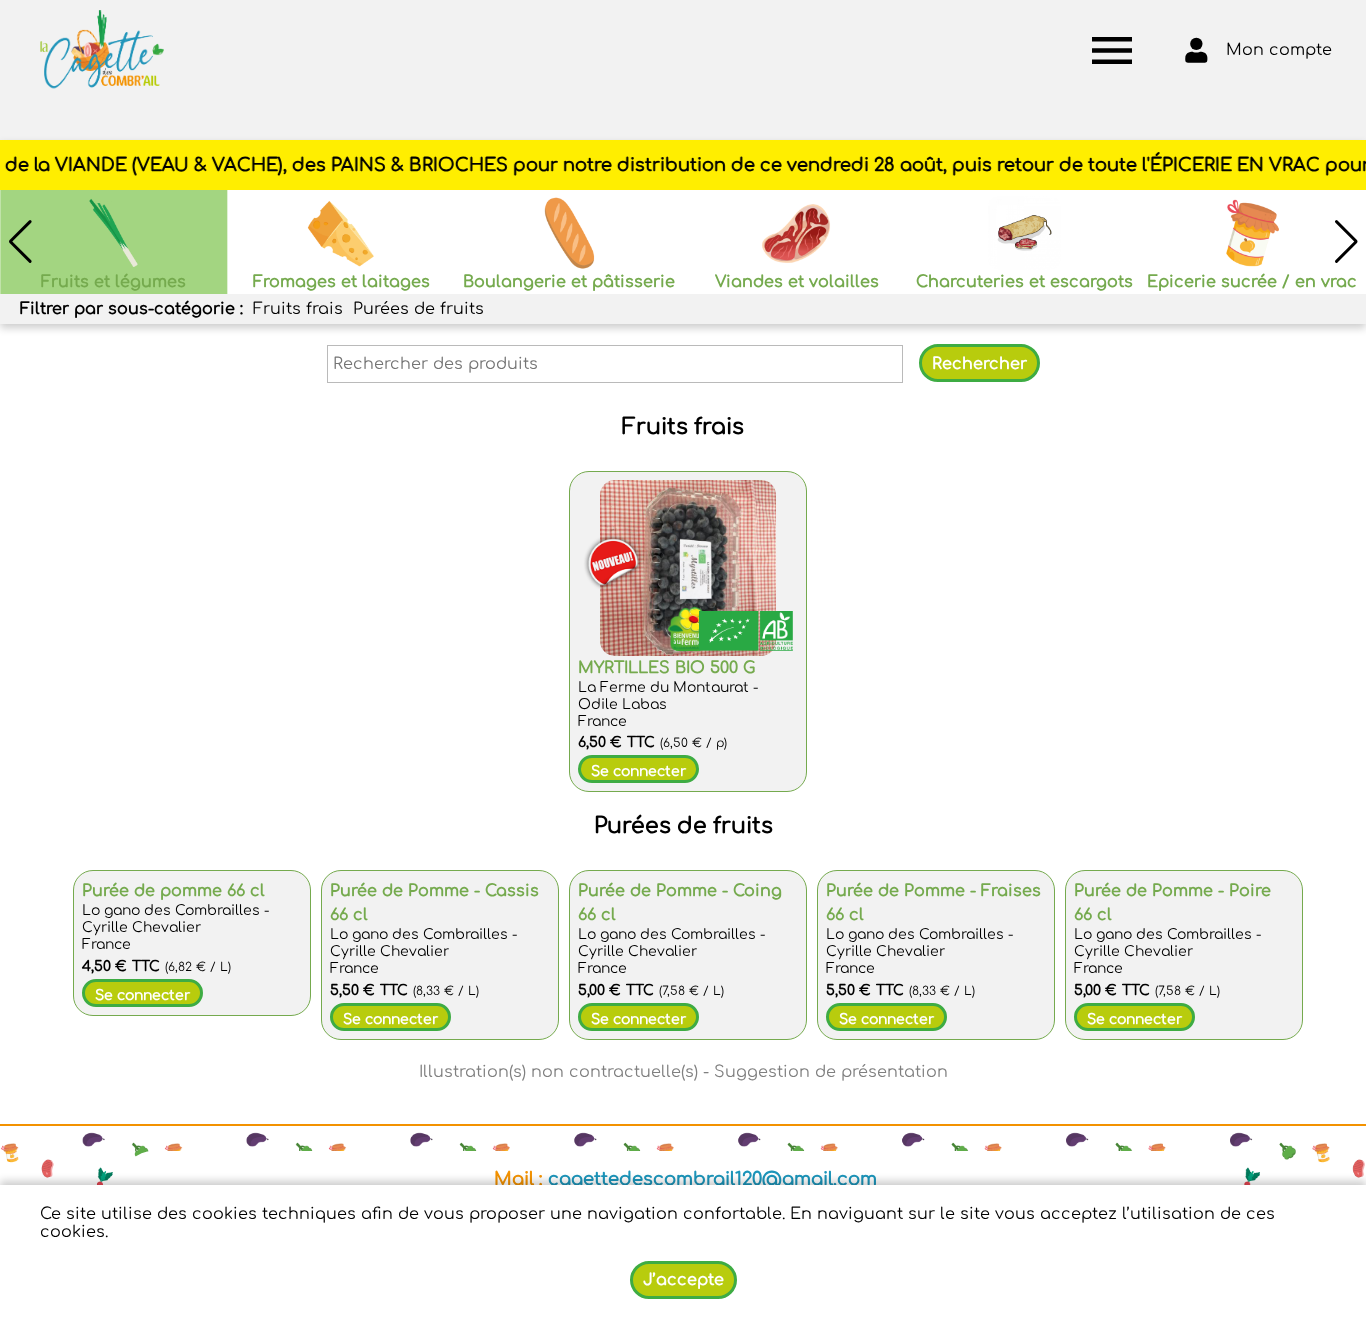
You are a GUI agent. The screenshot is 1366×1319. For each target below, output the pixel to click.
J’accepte (683, 1280)
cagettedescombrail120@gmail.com (712, 1179)
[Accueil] (102, 50)
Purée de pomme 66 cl (173, 891)
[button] (1346, 242)
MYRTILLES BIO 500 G (666, 668)
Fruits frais (298, 309)
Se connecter (638, 771)
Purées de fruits (418, 309)
